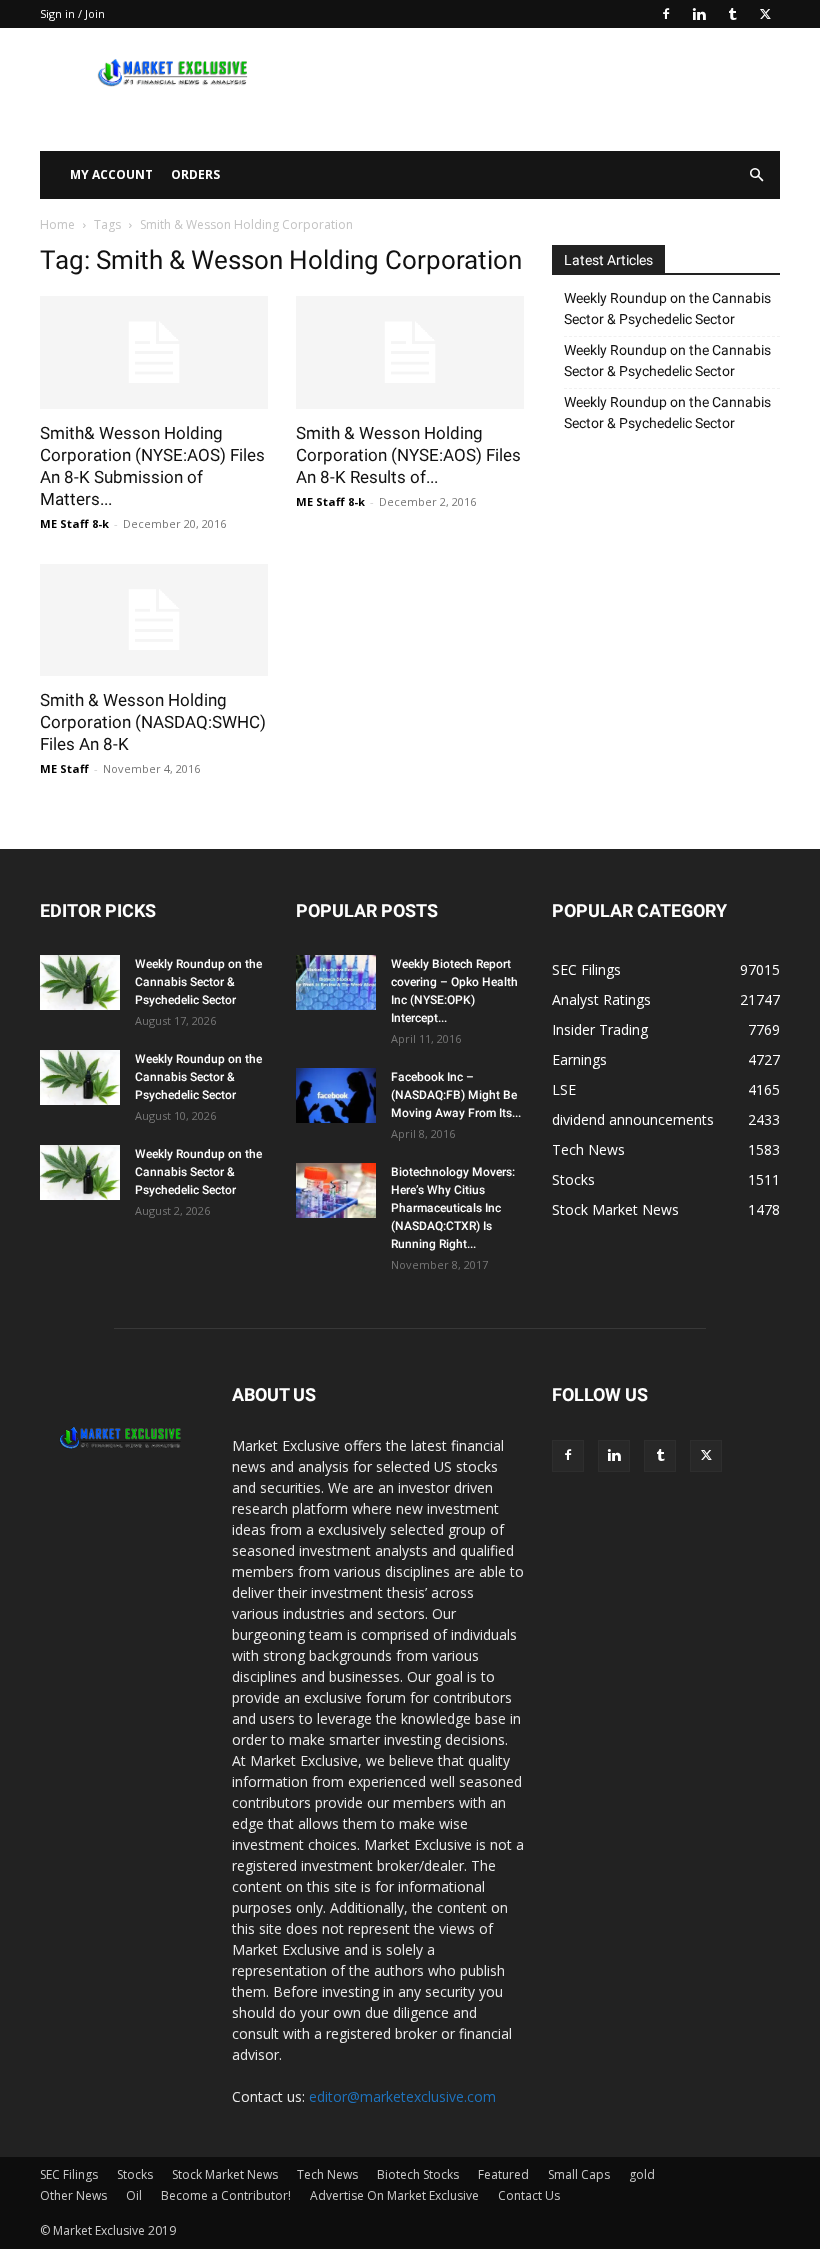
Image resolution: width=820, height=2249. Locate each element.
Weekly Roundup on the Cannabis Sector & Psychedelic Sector (667, 308)
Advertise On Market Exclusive (394, 2195)
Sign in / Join (72, 13)
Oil (134, 2195)
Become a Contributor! (226, 2195)
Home (57, 224)
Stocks (135, 2174)
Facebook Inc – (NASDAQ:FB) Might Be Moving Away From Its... (456, 1095)
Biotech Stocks (418, 2174)
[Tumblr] (732, 14)
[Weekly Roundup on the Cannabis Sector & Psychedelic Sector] (80, 982)
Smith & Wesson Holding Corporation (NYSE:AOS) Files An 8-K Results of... (408, 455)
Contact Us (529, 2195)
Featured (503, 2174)
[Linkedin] (699, 14)
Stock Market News (225, 2174)
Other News (73, 2195)
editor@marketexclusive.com (402, 2096)
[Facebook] (666, 14)
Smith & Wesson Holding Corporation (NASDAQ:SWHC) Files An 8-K (153, 722)
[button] (756, 175)
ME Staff (64, 768)
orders (195, 174)
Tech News (327, 2174)
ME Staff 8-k (74, 523)
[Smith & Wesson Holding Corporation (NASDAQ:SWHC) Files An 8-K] (154, 620)
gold (642, 2174)
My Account (111, 174)
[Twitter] (765, 14)
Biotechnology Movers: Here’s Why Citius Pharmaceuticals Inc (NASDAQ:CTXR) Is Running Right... (453, 1208)
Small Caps (579, 2174)
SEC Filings (69, 2174)
